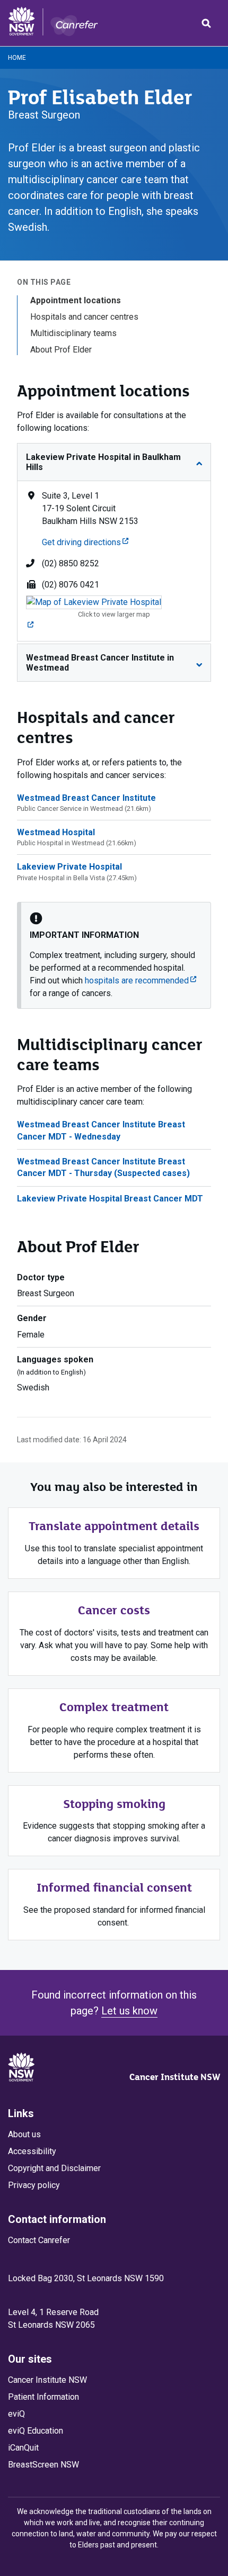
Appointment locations (76, 300)
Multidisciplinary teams (73, 333)
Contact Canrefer (39, 2240)
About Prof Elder (61, 350)
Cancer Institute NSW (175, 2077)
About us (24, 2134)
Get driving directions (85, 542)
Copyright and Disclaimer (54, 2168)
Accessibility (32, 2151)
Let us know (129, 2011)
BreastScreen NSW (43, 2465)
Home (17, 58)
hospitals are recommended (141, 980)
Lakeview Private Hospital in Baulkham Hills (103, 462)
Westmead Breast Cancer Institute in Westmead (100, 663)
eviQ (16, 2414)
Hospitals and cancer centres (84, 317)
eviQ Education (36, 2431)
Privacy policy (34, 2185)
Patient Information (43, 2397)
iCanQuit (23, 2448)
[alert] (114, 955)
